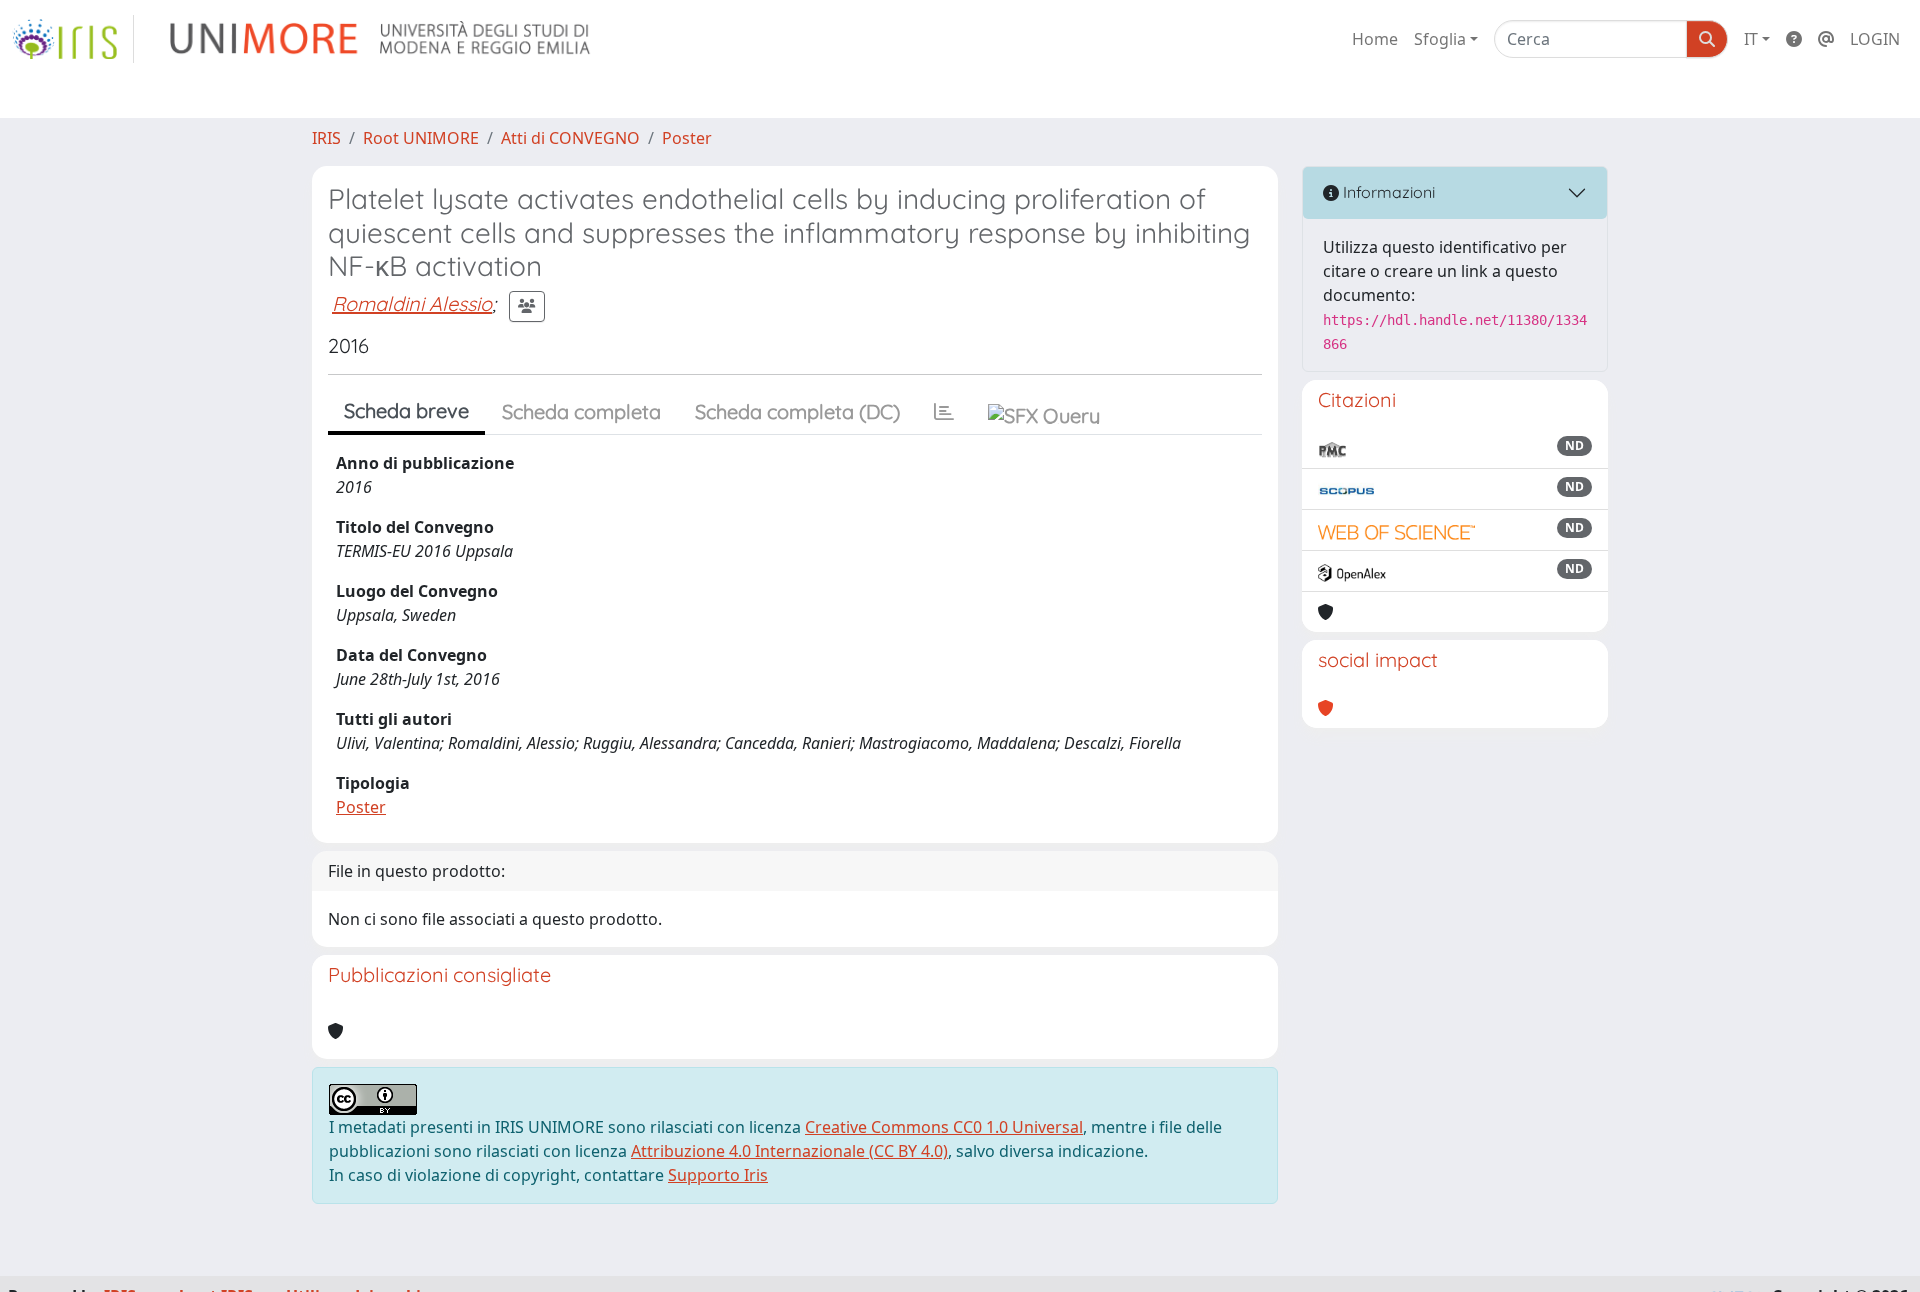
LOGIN (1875, 39)
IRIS (326, 138)
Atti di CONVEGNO (570, 138)
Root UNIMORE (421, 138)
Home (1375, 39)
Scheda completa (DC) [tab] (797, 411)
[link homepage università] (381, 39)
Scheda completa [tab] (581, 411)
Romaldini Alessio (412, 303)
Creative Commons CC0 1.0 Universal (944, 1127)
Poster (687, 138)
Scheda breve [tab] (406, 410)
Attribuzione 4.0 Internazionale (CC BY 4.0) (789, 1151)
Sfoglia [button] (1440, 39)
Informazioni (1387, 192)
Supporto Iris (718, 1175)
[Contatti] (1826, 39)
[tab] (944, 412)
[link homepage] (73, 39)
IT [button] (1751, 39)
